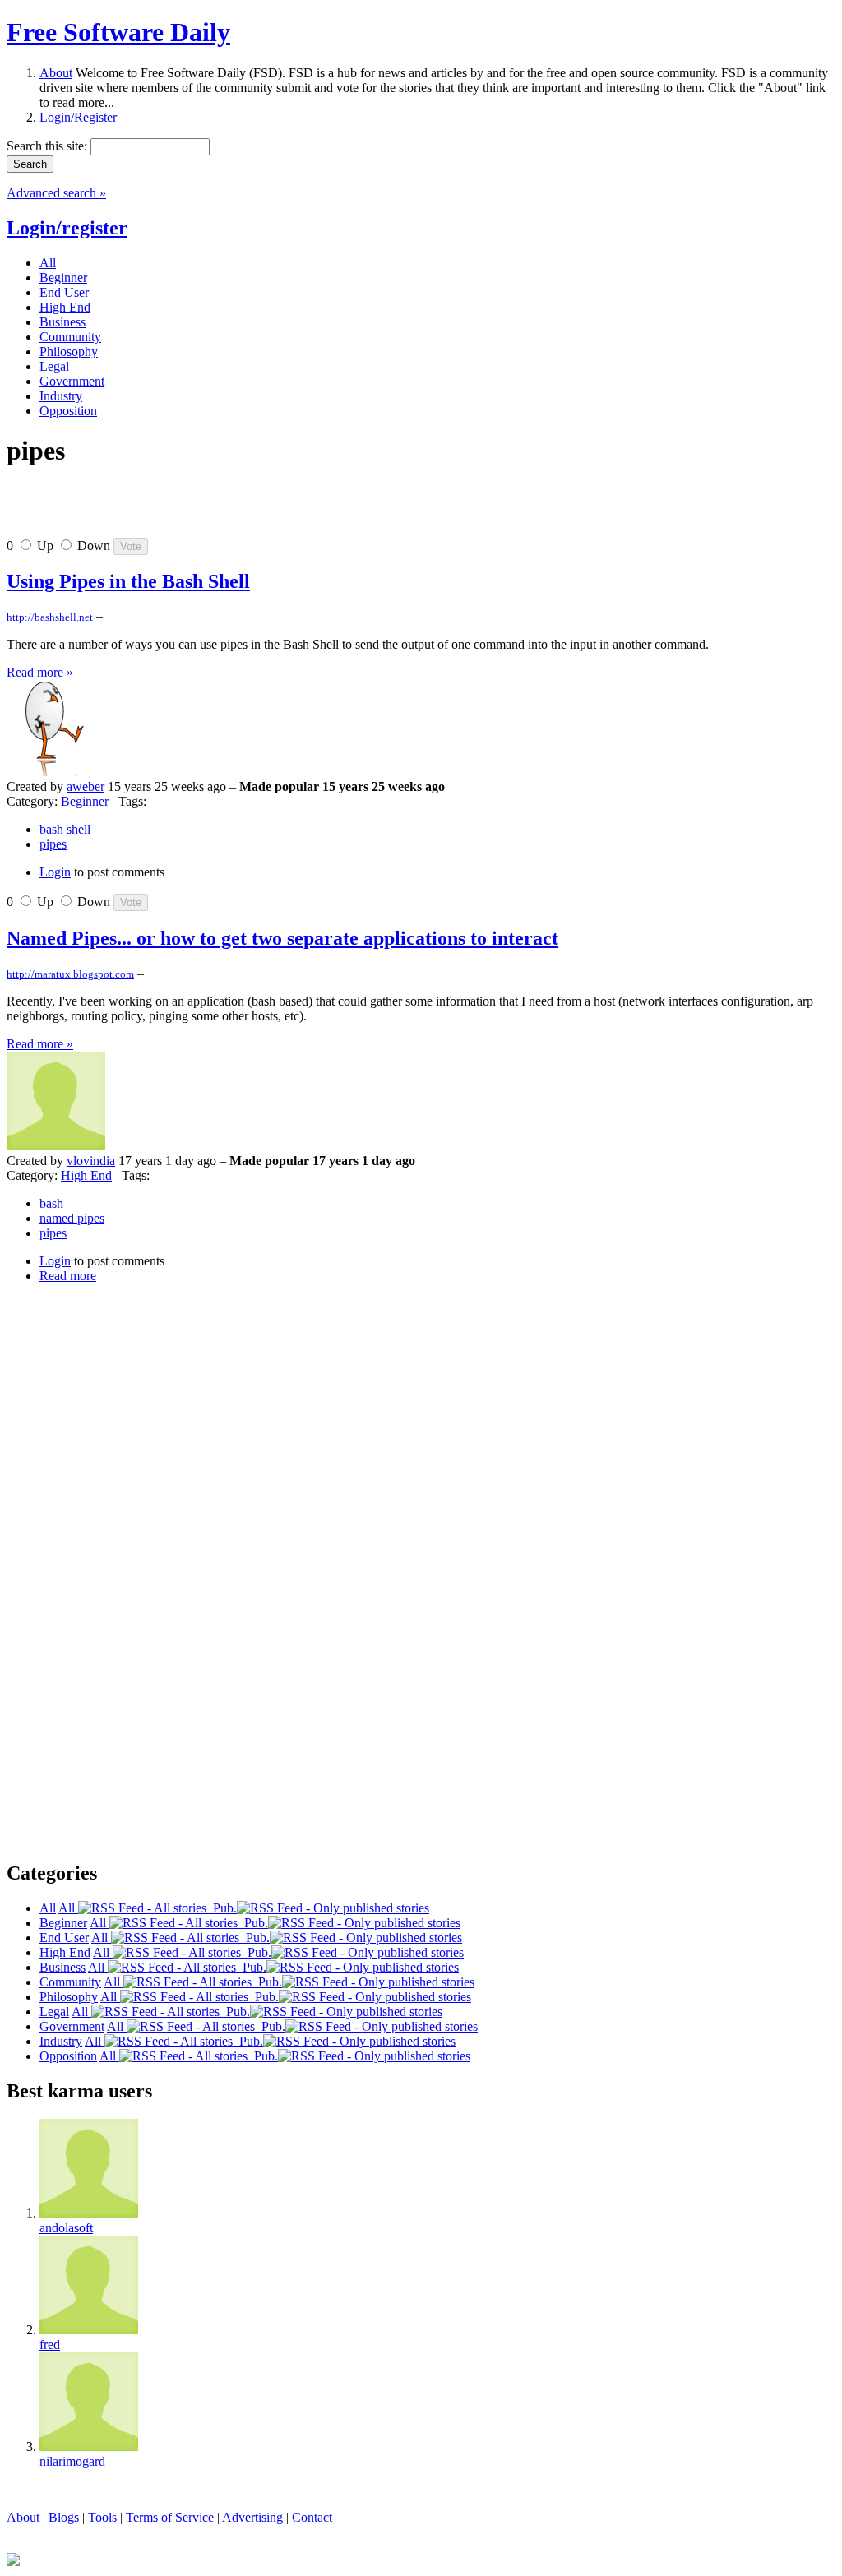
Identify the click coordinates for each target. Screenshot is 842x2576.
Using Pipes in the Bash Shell (128, 581)
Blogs (64, 2517)
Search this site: (49, 146)
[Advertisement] (199, 509)
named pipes (72, 1218)
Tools (102, 2517)
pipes (53, 844)
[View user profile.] (56, 772)
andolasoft (66, 2228)
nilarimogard (72, 2461)
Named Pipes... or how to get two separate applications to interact (282, 938)
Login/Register (78, 117)
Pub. (222, 1908)
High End (86, 1175)
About (56, 73)
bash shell (65, 829)
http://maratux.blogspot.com (70, 974)
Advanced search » (56, 193)
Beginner (85, 801)
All (68, 1908)
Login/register (67, 228)
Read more (68, 1276)
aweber (86, 786)
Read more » (40, 672)
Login (55, 872)
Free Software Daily (118, 32)
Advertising (252, 2517)
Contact (312, 2517)
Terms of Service (170, 2517)
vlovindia (91, 1161)
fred (50, 2345)
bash (51, 1203)
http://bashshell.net (50, 617)
